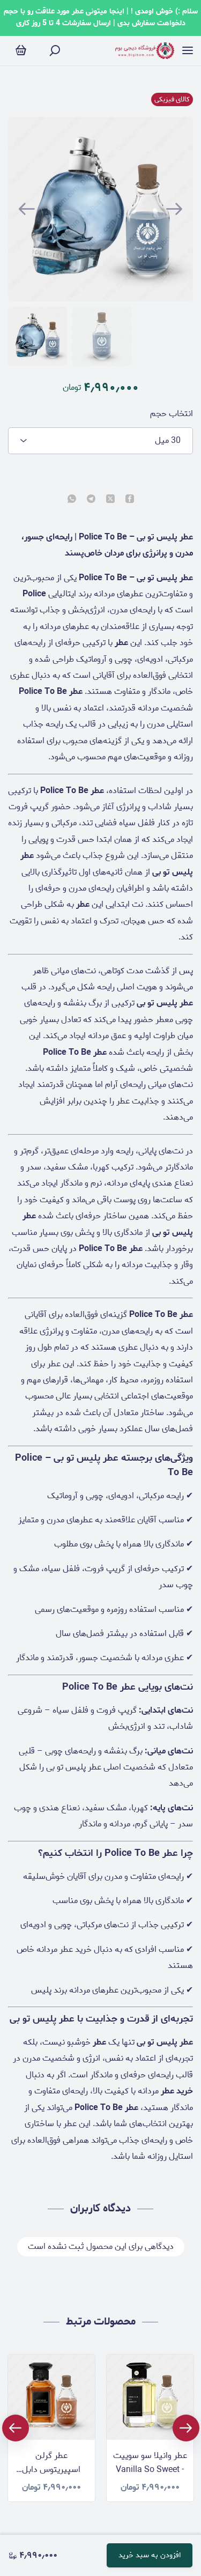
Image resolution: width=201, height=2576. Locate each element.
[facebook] (130, 500)
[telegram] (91, 500)
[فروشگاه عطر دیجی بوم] (145, 51)
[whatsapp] (72, 500)
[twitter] (110, 500)
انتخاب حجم (172, 414)
